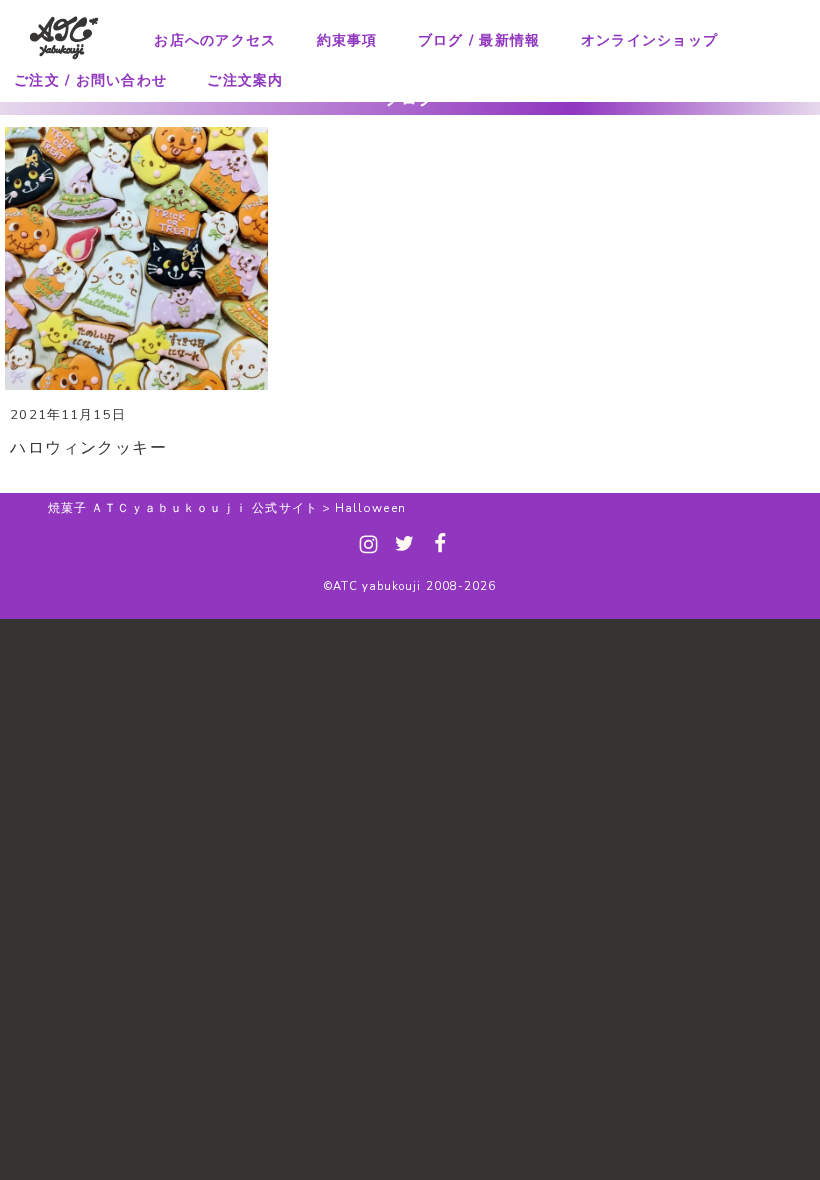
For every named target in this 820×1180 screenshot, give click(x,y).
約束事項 (347, 40)
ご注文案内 (245, 80)
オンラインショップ (649, 40)
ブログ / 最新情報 (479, 40)
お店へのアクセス (215, 40)
